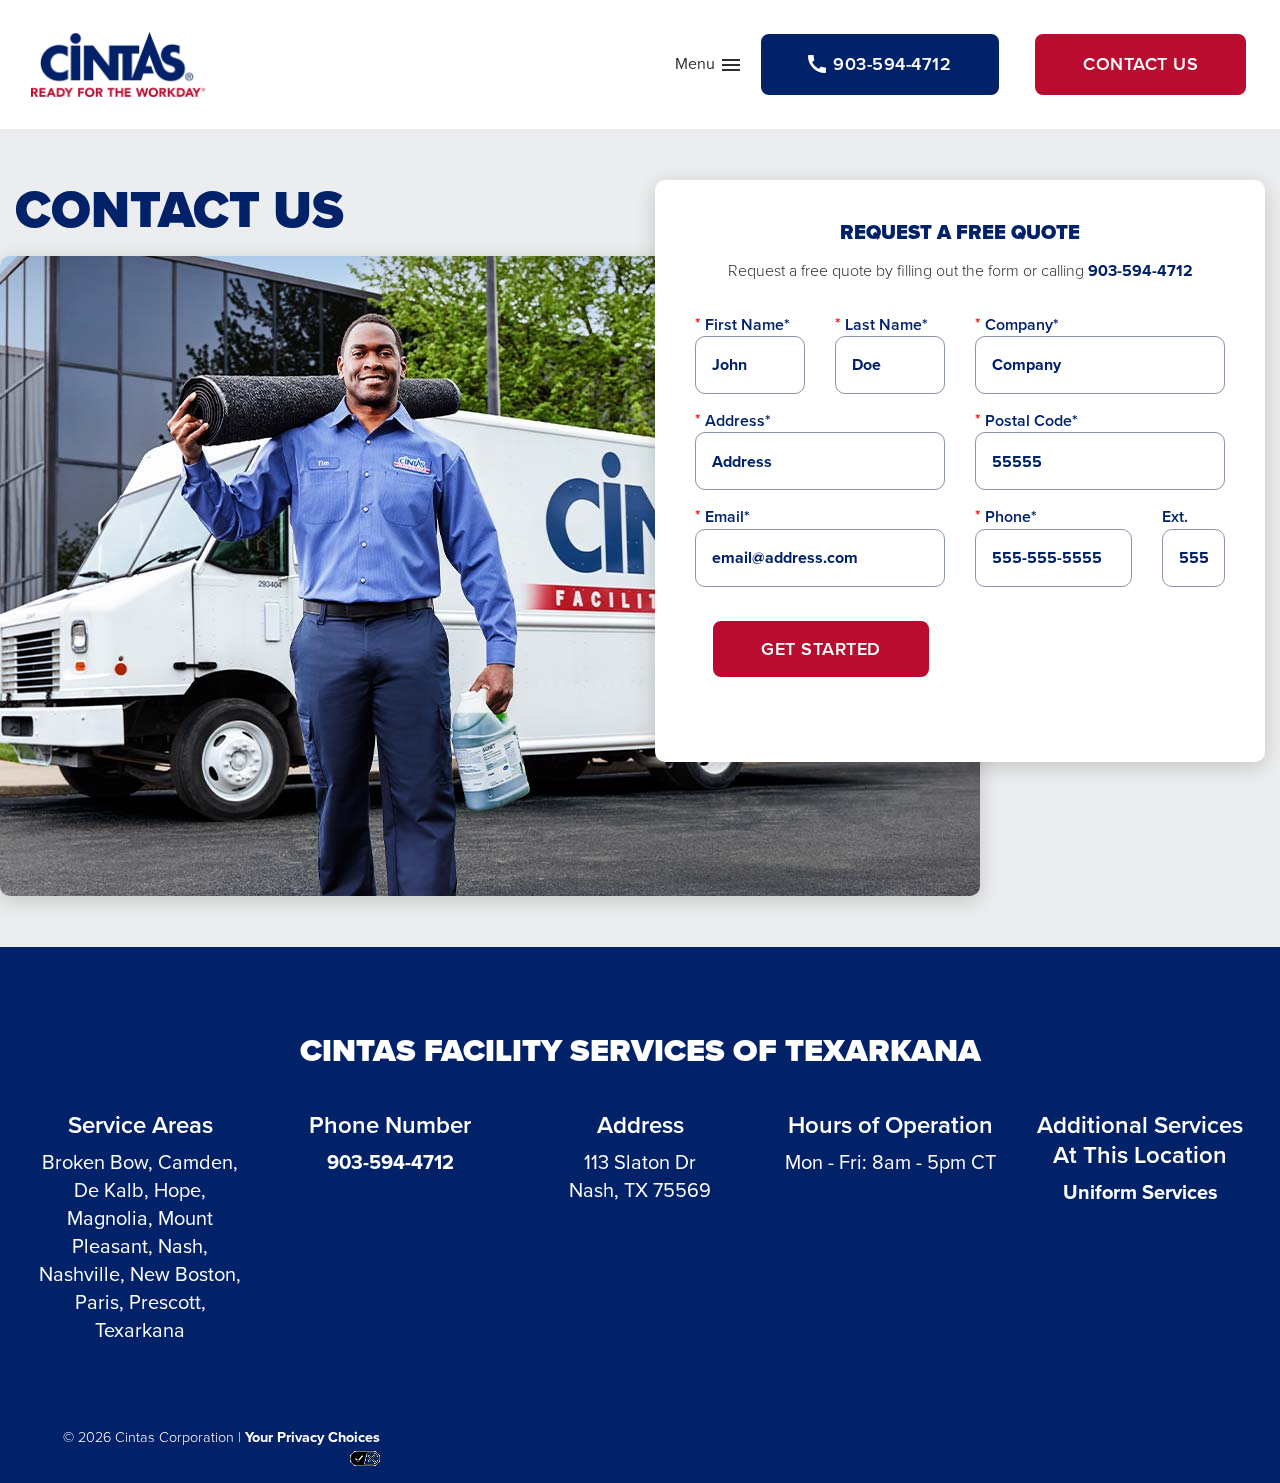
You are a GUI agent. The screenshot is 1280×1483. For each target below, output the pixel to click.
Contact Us (1140, 64)
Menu (709, 68)
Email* (727, 516)
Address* (738, 420)
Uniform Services (1140, 1192)
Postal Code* (1031, 420)
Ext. (1175, 516)
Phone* (1011, 516)
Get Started (821, 649)
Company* (1022, 324)
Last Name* (886, 324)
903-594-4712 (1140, 270)
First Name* (747, 324)
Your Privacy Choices (312, 1437)
